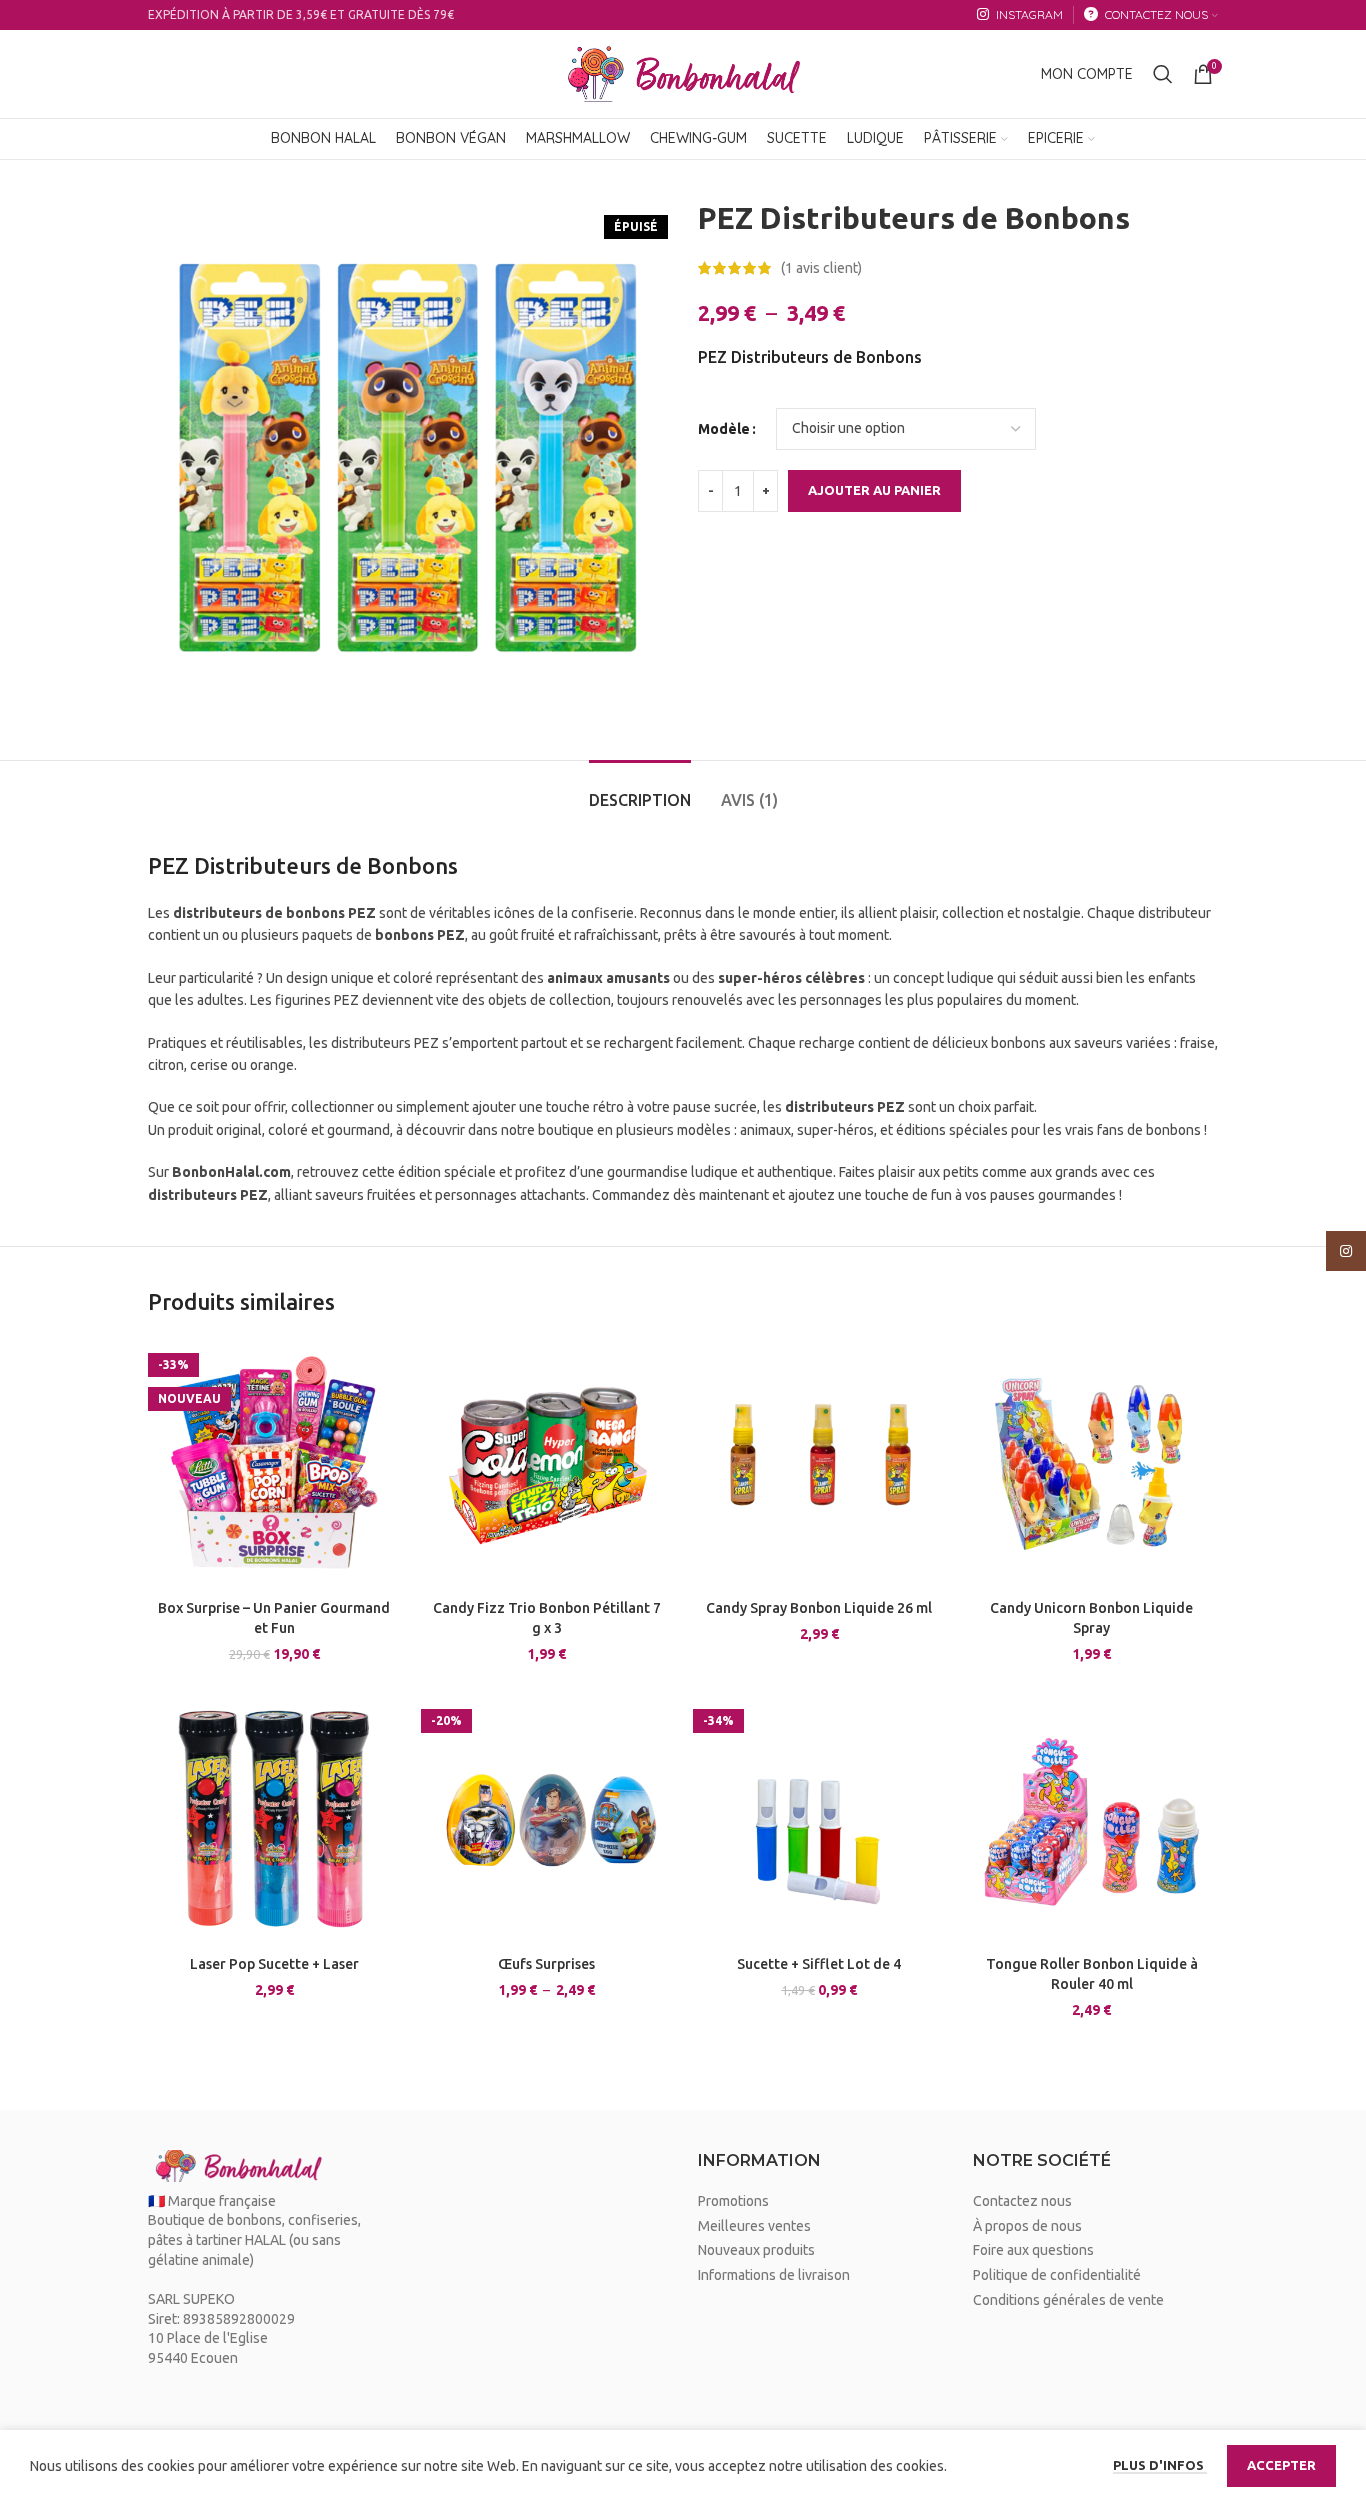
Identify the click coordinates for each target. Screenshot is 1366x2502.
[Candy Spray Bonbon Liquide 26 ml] (819, 1464)
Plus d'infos (1160, 2465)
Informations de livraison (774, 2275)
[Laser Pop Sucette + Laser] (274, 1820)
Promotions (733, 2201)
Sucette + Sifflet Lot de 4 (819, 1964)
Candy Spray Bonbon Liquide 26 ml (819, 1608)
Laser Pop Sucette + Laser (274, 1964)
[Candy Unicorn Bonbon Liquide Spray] (1092, 1464)
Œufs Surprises (546, 1964)
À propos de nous (1027, 2226)
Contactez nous (1022, 2201)
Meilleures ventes (754, 2226)
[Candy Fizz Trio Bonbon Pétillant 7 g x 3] (547, 1464)
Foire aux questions (1033, 2250)
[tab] (640, 790)
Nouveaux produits (756, 2250)
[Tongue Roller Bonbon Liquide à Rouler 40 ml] (1092, 1820)
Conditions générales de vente (1068, 2300)
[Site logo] (683, 73)
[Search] (1163, 74)
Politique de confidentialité (1057, 2275)
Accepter (1281, 2465)
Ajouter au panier (874, 490)
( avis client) (821, 268)
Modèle (724, 429)
